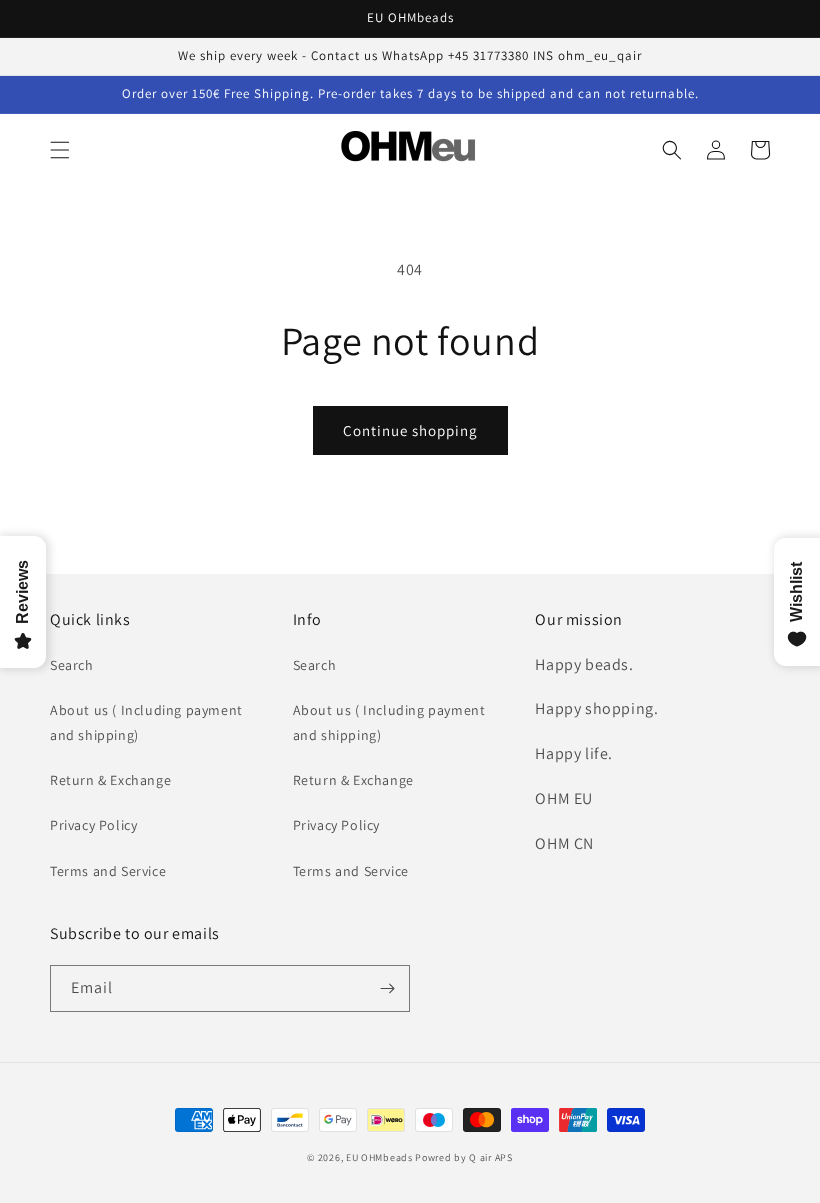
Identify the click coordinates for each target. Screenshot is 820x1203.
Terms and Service (108, 871)
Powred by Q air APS (463, 1157)
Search (72, 665)
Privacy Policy (93, 825)
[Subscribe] (387, 988)
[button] (60, 150)
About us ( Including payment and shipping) (146, 722)
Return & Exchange (110, 780)
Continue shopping (410, 430)
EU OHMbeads (379, 1157)
